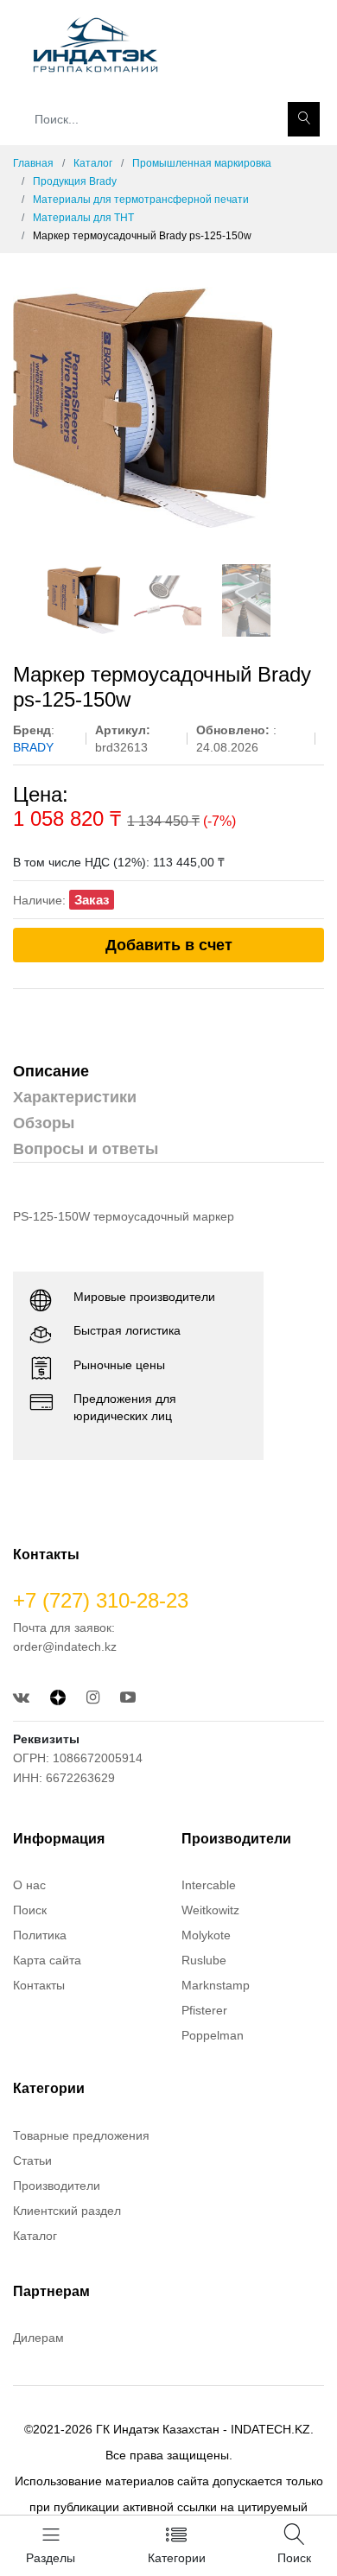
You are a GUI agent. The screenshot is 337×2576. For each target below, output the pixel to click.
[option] (168, 409)
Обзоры (44, 1123)
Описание (51, 1071)
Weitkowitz (210, 1910)
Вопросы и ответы (86, 1149)
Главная (33, 163)
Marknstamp (216, 1985)
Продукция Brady (75, 181)
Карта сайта (47, 1960)
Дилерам (38, 2338)
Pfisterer (204, 2010)
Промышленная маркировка (202, 163)
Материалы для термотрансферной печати (141, 200)
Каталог (93, 163)
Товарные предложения (81, 2135)
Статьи (32, 2160)
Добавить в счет (169, 945)
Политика (40, 1935)
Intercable (209, 1885)
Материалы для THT (83, 218)
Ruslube (204, 1960)
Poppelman (213, 2035)
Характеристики (75, 1097)
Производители (57, 2186)
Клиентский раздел (67, 2211)
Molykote (206, 1935)
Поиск (30, 1910)
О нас (29, 1885)
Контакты (39, 1985)
